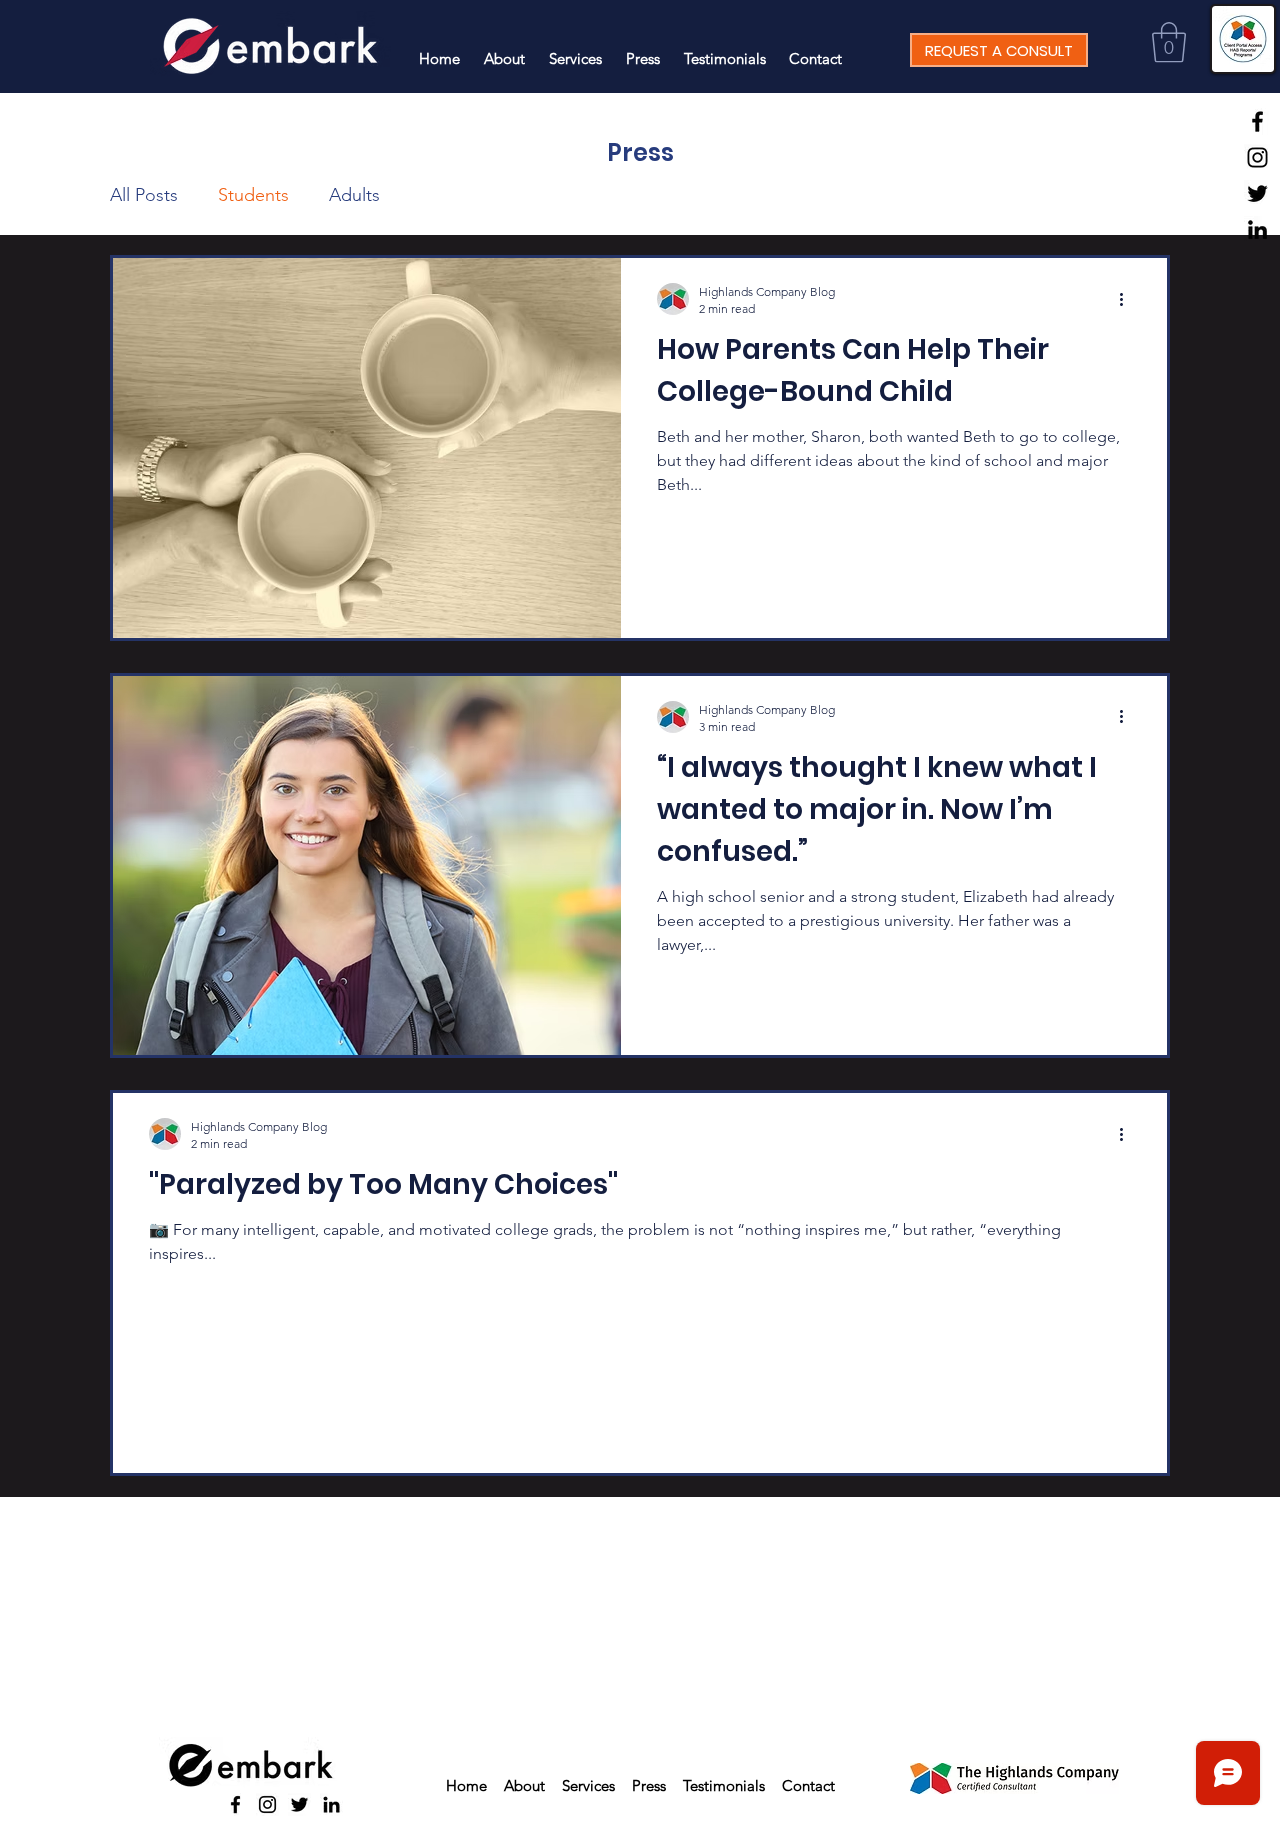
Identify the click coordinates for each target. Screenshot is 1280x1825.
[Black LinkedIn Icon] (1257, 229)
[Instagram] (1257, 157)
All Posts (144, 195)
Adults (354, 195)
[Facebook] (1257, 121)
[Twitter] (1257, 193)
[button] (1169, 42)
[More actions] (1128, 299)
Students (253, 195)
